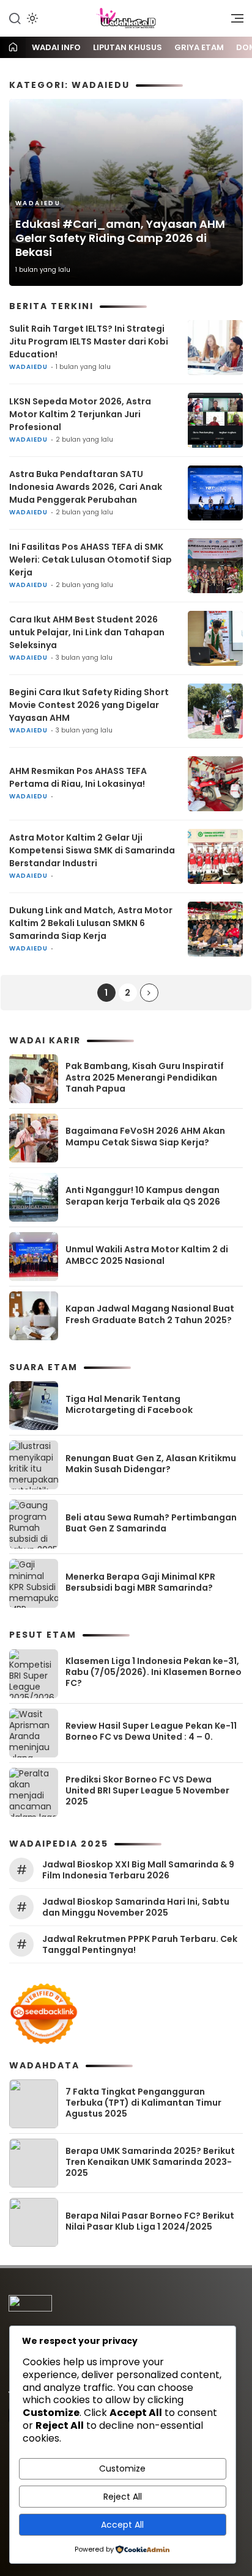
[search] (15, 18)
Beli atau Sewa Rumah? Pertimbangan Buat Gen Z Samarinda (151, 1523)
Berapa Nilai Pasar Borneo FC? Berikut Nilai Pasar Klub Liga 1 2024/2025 (150, 2221)
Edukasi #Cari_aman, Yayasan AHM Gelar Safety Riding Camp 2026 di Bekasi (120, 238)
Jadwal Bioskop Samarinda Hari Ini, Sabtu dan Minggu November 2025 (136, 1907)
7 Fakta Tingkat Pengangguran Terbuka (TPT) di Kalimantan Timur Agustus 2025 (143, 2103)
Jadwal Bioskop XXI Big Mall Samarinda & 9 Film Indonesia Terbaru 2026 (138, 1870)
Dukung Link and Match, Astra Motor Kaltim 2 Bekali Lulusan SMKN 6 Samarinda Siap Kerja (91, 923)
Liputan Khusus (128, 47)
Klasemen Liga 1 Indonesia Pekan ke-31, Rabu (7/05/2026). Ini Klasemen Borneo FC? (154, 1672)
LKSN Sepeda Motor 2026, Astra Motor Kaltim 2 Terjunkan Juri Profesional (80, 414)
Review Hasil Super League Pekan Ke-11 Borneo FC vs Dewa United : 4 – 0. (151, 1731)
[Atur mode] (31, 18)
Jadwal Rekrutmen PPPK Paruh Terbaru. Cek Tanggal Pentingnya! (140, 1944)
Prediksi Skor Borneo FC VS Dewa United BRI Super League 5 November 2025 (147, 1790)
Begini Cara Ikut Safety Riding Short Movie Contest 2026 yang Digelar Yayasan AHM (89, 705)
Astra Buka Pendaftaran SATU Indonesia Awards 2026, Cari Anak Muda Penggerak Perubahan (86, 487)
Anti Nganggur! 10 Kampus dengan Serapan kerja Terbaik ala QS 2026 (143, 1195)
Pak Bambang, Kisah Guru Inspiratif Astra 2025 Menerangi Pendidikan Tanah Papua (145, 1077)
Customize (122, 2468)
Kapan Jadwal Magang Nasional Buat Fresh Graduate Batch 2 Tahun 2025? (150, 1314)
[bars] (233, 21)
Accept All (122, 2525)
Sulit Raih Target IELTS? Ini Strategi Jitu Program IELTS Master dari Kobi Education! (89, 341)
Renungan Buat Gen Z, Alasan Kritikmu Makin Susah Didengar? (151, 1464)
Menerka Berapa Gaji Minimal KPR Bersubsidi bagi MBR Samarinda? (140, 1582)
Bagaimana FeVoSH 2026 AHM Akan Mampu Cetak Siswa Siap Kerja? (145, 1136)
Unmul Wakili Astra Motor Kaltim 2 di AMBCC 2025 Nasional (147, 1255)
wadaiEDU (38, 203)
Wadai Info (56, 47)
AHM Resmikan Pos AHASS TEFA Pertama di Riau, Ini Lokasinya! (78, 777)
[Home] (13, 48)
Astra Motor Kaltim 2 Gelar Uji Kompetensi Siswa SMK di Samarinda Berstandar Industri (92, 850)
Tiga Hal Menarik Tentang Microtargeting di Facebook (129, 1404)
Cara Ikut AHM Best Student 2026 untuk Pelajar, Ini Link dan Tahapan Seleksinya (87, 632)
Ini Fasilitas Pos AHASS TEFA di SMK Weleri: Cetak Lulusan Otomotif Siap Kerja (91, 560)
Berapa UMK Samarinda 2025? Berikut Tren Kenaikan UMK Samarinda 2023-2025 (150, 2162)
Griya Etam (199, 47)
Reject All (123, 2497)
